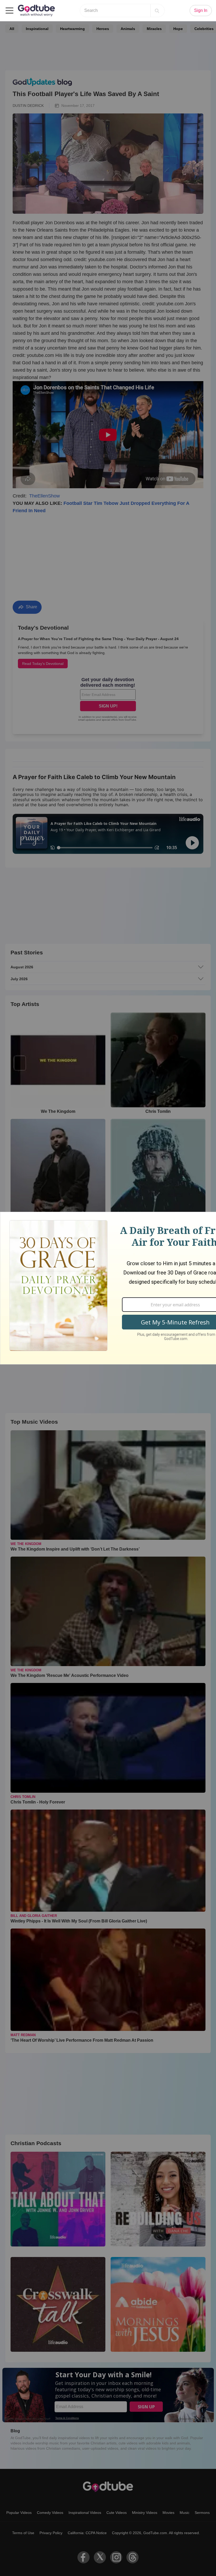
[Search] (157, 11)
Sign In (201, 10)
